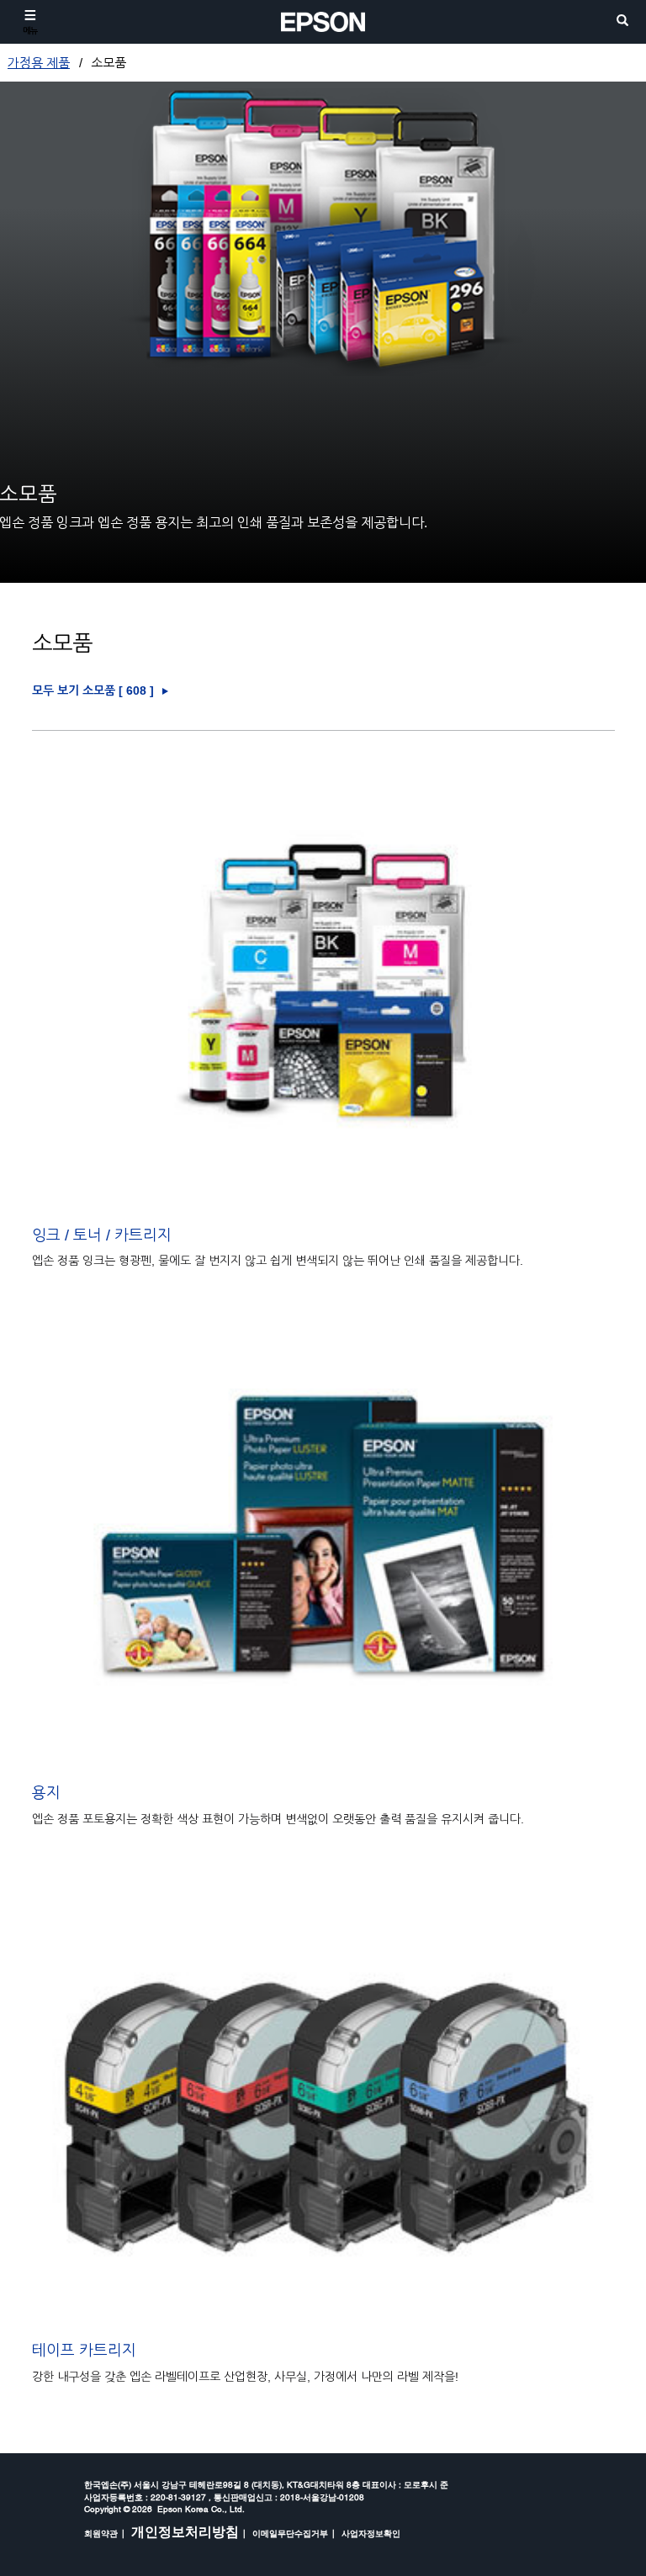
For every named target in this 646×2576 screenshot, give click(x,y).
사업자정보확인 (371, 2533)
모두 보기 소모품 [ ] (93, 691)
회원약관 (101, 2533)
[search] (622, 21)
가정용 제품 (39, 63)
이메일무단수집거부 (290, 2533)
